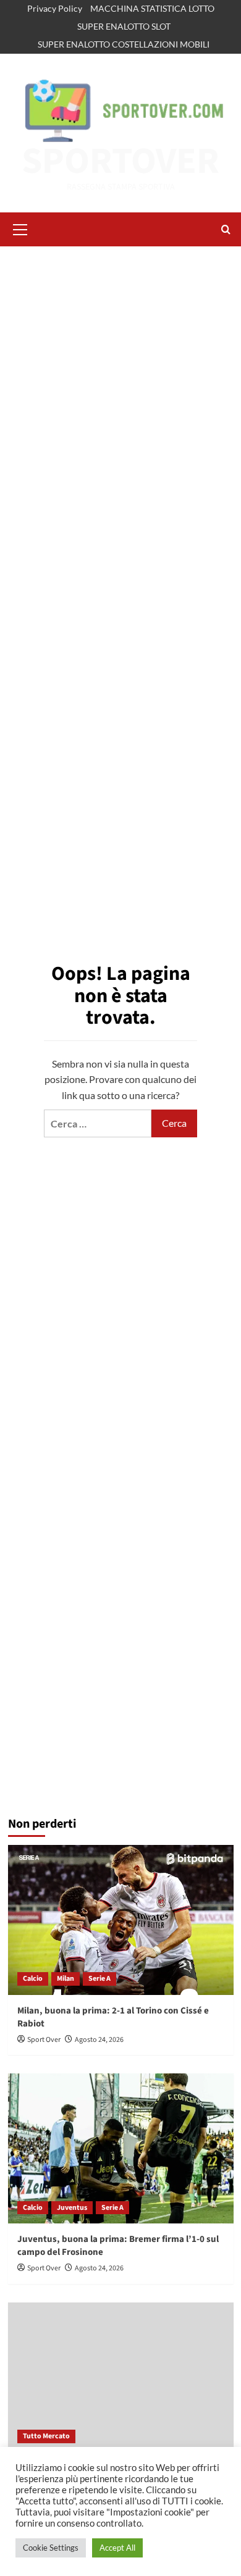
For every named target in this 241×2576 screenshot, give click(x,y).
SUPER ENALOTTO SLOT (124, 26)
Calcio (33, 1979)
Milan (66, 1979)
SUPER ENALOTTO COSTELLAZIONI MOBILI (124, 44)
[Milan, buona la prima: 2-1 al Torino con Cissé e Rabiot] (121, 1920)
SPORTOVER (120, 161)
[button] (20, 228)
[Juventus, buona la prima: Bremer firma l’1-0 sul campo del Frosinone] (121, 2148)
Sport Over (44, 2040)
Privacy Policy (55, 8)
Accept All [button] (117, 2548)
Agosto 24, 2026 (99, 2040)
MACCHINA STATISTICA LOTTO (152, 8)
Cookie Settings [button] (51, 2548)
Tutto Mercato (46, 2436)
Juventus (72, 2208)
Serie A (99, 1979)
